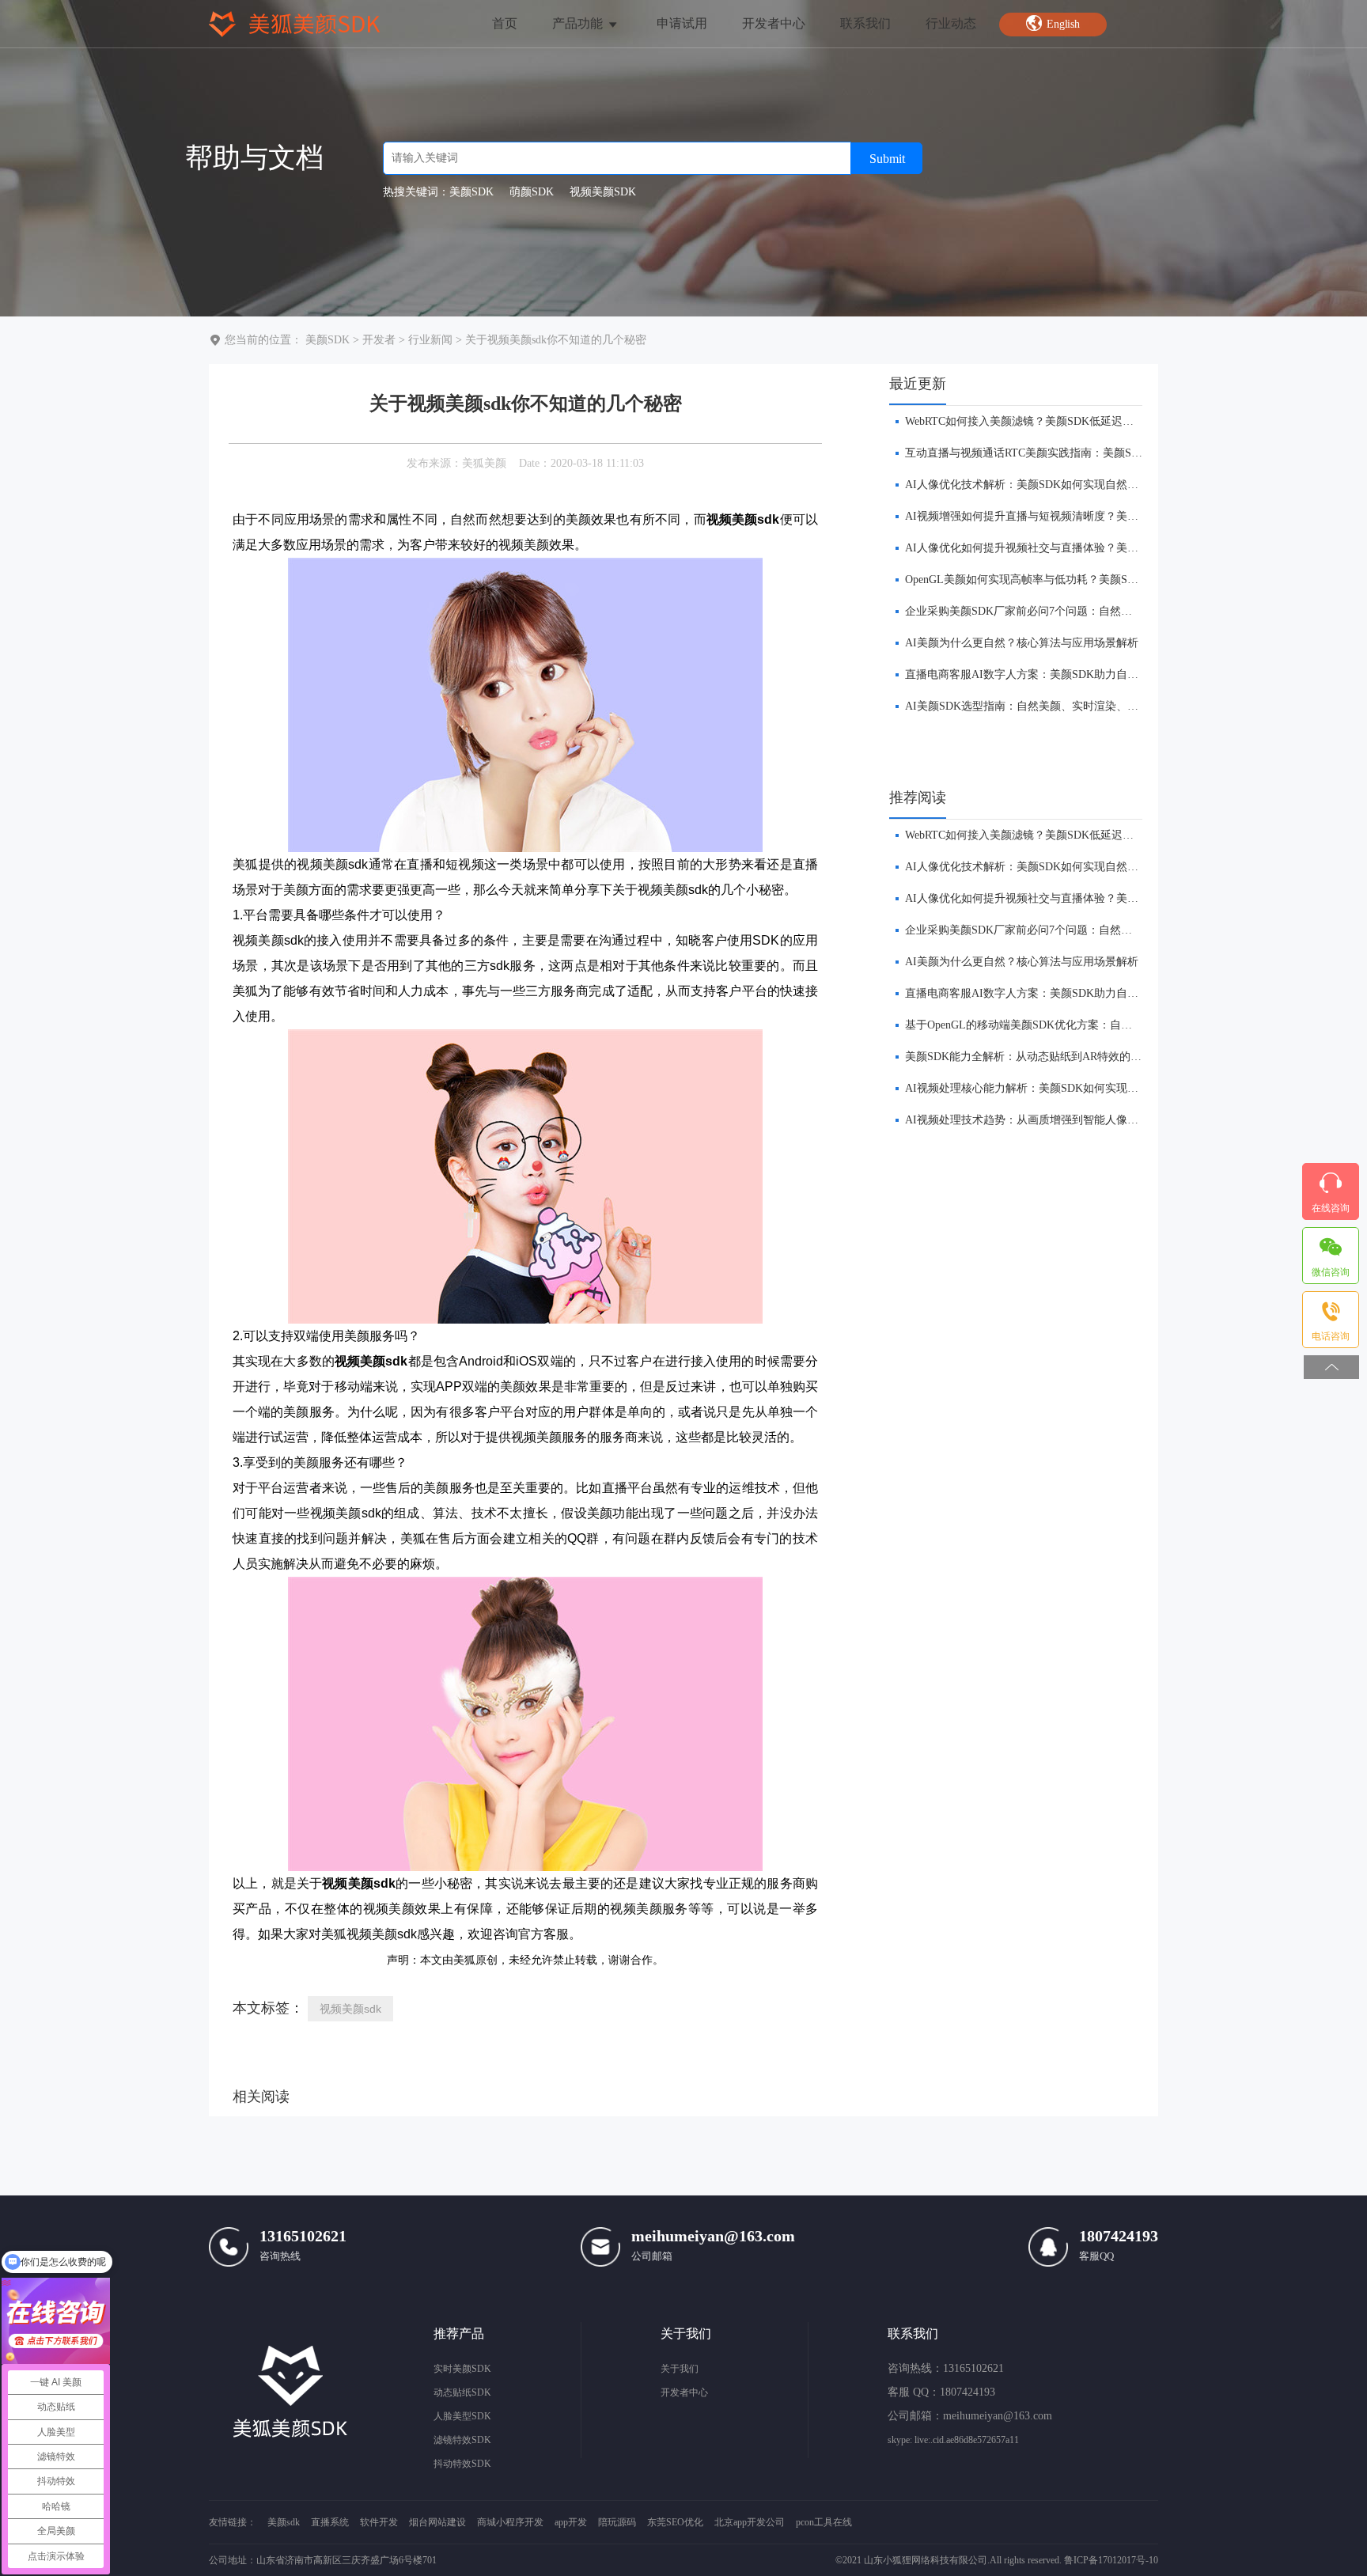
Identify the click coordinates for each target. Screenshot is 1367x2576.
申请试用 (682, 23)
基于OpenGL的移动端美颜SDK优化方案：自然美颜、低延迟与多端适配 (1079, 1025)
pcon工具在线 (824, 2522)
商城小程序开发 (510, 2522)
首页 (505, 23)
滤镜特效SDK (462, 2440)
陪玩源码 (617, 2522)
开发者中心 (774, 23)
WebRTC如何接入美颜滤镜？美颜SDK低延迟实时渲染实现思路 (1058, 421)
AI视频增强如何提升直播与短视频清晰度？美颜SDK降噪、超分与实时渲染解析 (1099, 516)
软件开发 (379, 2522)
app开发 (571, 2522)
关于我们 (680, 2369)
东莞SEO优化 (675, 2522)
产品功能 (579, 23)
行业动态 (951, 23)
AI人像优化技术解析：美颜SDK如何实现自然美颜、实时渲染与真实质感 (1083, 485)
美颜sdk (284, 2522)
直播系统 (330, 2522)
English (1064, 24)
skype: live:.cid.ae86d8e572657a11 (953, 2440)
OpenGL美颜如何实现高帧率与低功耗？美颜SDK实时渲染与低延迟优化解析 (1091, 580)
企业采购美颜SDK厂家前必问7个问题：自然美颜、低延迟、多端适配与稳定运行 (1102, 611)
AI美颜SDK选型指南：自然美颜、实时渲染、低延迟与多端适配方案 (1072, 706)
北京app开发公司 (750, 2522)
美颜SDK (328, 340)
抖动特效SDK (462, 2464)
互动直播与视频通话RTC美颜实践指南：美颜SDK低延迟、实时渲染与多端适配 (1098, 453)
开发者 (379, 340)
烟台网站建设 (437, 2522)
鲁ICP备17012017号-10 (1111, 2560)
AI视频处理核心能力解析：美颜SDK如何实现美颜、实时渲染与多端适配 (1083, 1088)
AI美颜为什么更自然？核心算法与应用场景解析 (1022, 643)
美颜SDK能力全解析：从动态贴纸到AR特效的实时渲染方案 (1051, 1057)
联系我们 (865, 23)
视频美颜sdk (350, 2009)
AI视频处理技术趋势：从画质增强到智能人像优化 (1027, 1120)
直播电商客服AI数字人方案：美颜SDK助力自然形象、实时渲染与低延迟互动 (1094, 674)
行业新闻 (430, 340)
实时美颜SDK (462, 2369)
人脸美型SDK (462, 2416)
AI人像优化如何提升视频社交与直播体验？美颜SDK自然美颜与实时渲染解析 (1094, 548)
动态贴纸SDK (462, 2392)
